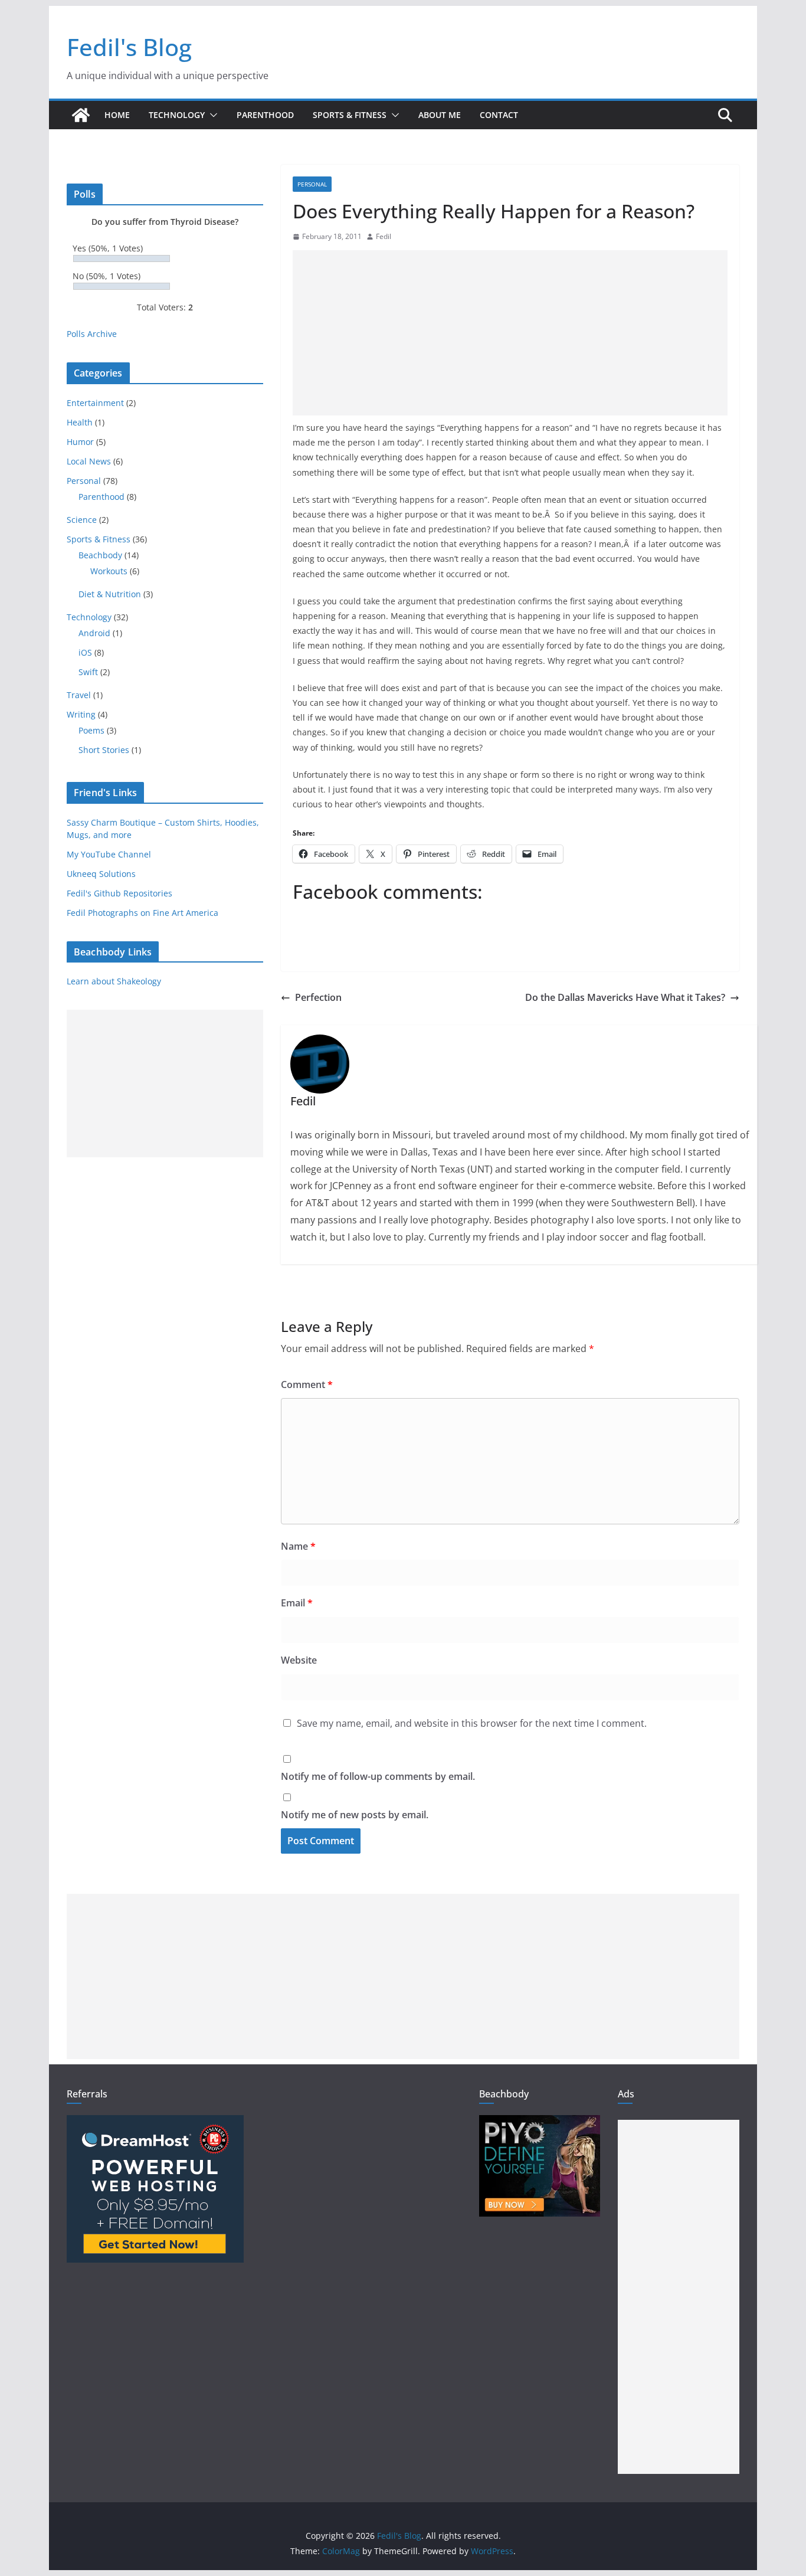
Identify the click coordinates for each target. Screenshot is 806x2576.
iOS (85, 652)
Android (94, 633)
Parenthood (265, 115)
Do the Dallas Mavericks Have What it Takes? (625, 997)
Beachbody (100, 555)
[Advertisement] (510, 333)
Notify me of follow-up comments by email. (378, 1776)
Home (117, 115)
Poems (91, 730)
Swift (88, 672)
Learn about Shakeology (114, 981)
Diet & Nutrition (110, 594)
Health (80, 422)
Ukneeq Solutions (101, 874)
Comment (307, 1384)
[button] (211, 115)
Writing (81, 714)
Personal (312, 184)
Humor (80, 442)
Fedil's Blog (129, 47)
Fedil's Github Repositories (119, 893)
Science (82, 520)
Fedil (384, 236)
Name (298, 1546)
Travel (79, 695)
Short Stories (104, 750)
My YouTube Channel (109, 854)
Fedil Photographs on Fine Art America (142, 913)
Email (297, 1603)
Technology (177, 115)
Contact (499, 115)
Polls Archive (92, 334)
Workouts (109, 571)
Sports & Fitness (350, 115)
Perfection (318, 997)
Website (299, 1660)
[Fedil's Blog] (81, 115)
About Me (440, 115)
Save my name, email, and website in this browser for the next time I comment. (472, 1723)
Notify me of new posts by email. (355, 1815)
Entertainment (95, 403)
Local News (89, 461)
